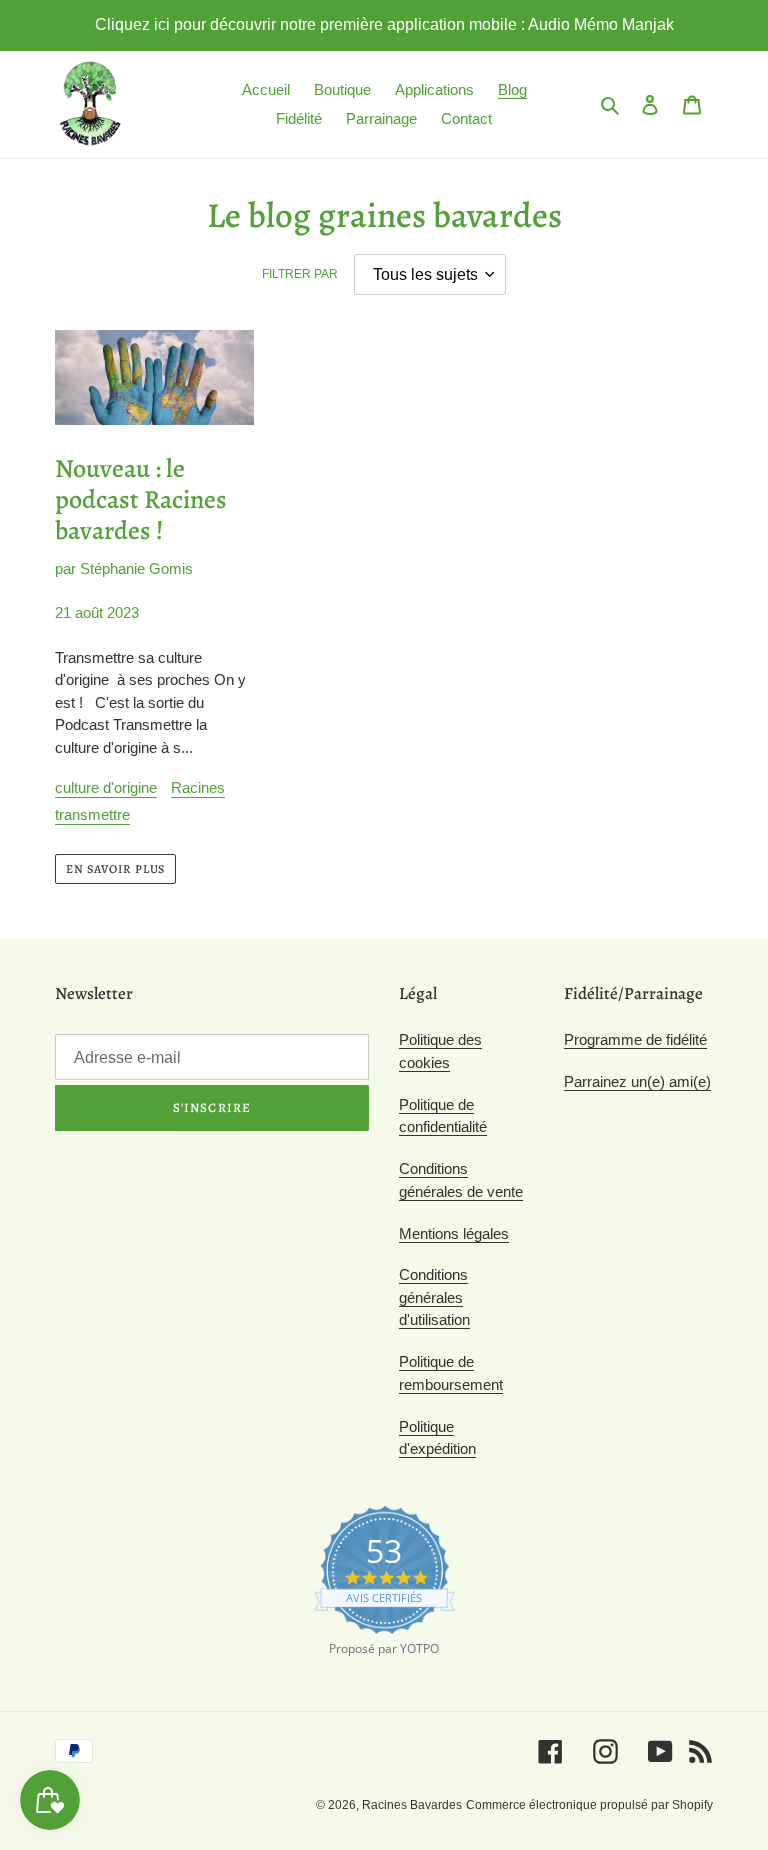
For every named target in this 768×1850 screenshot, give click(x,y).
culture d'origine (106, 787)
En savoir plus (115, 869)
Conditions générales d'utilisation (434, 1297)
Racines (198, 787)
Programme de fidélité (635, 1039)
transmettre (92, 814)
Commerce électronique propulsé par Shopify (589, 1805)
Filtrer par (300, 274)
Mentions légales (454, 1233)
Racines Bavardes (412, 1805)
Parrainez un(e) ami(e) (637, 1081)
